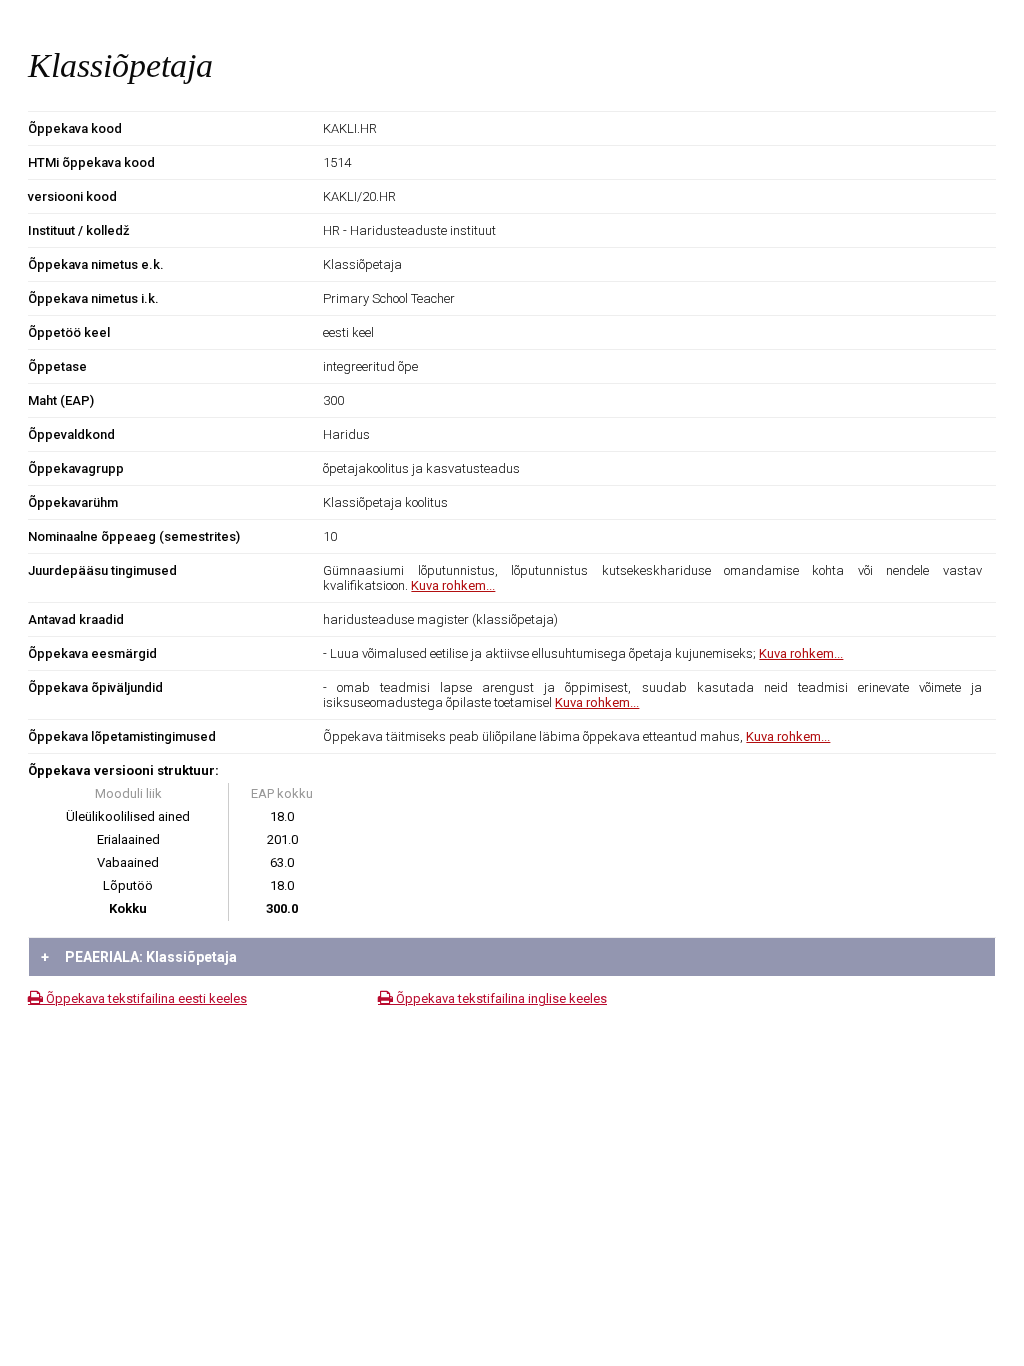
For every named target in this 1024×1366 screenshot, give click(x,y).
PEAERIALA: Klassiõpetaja (139, 957)
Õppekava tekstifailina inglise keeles (500, 998)
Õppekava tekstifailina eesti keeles (145, 998)
